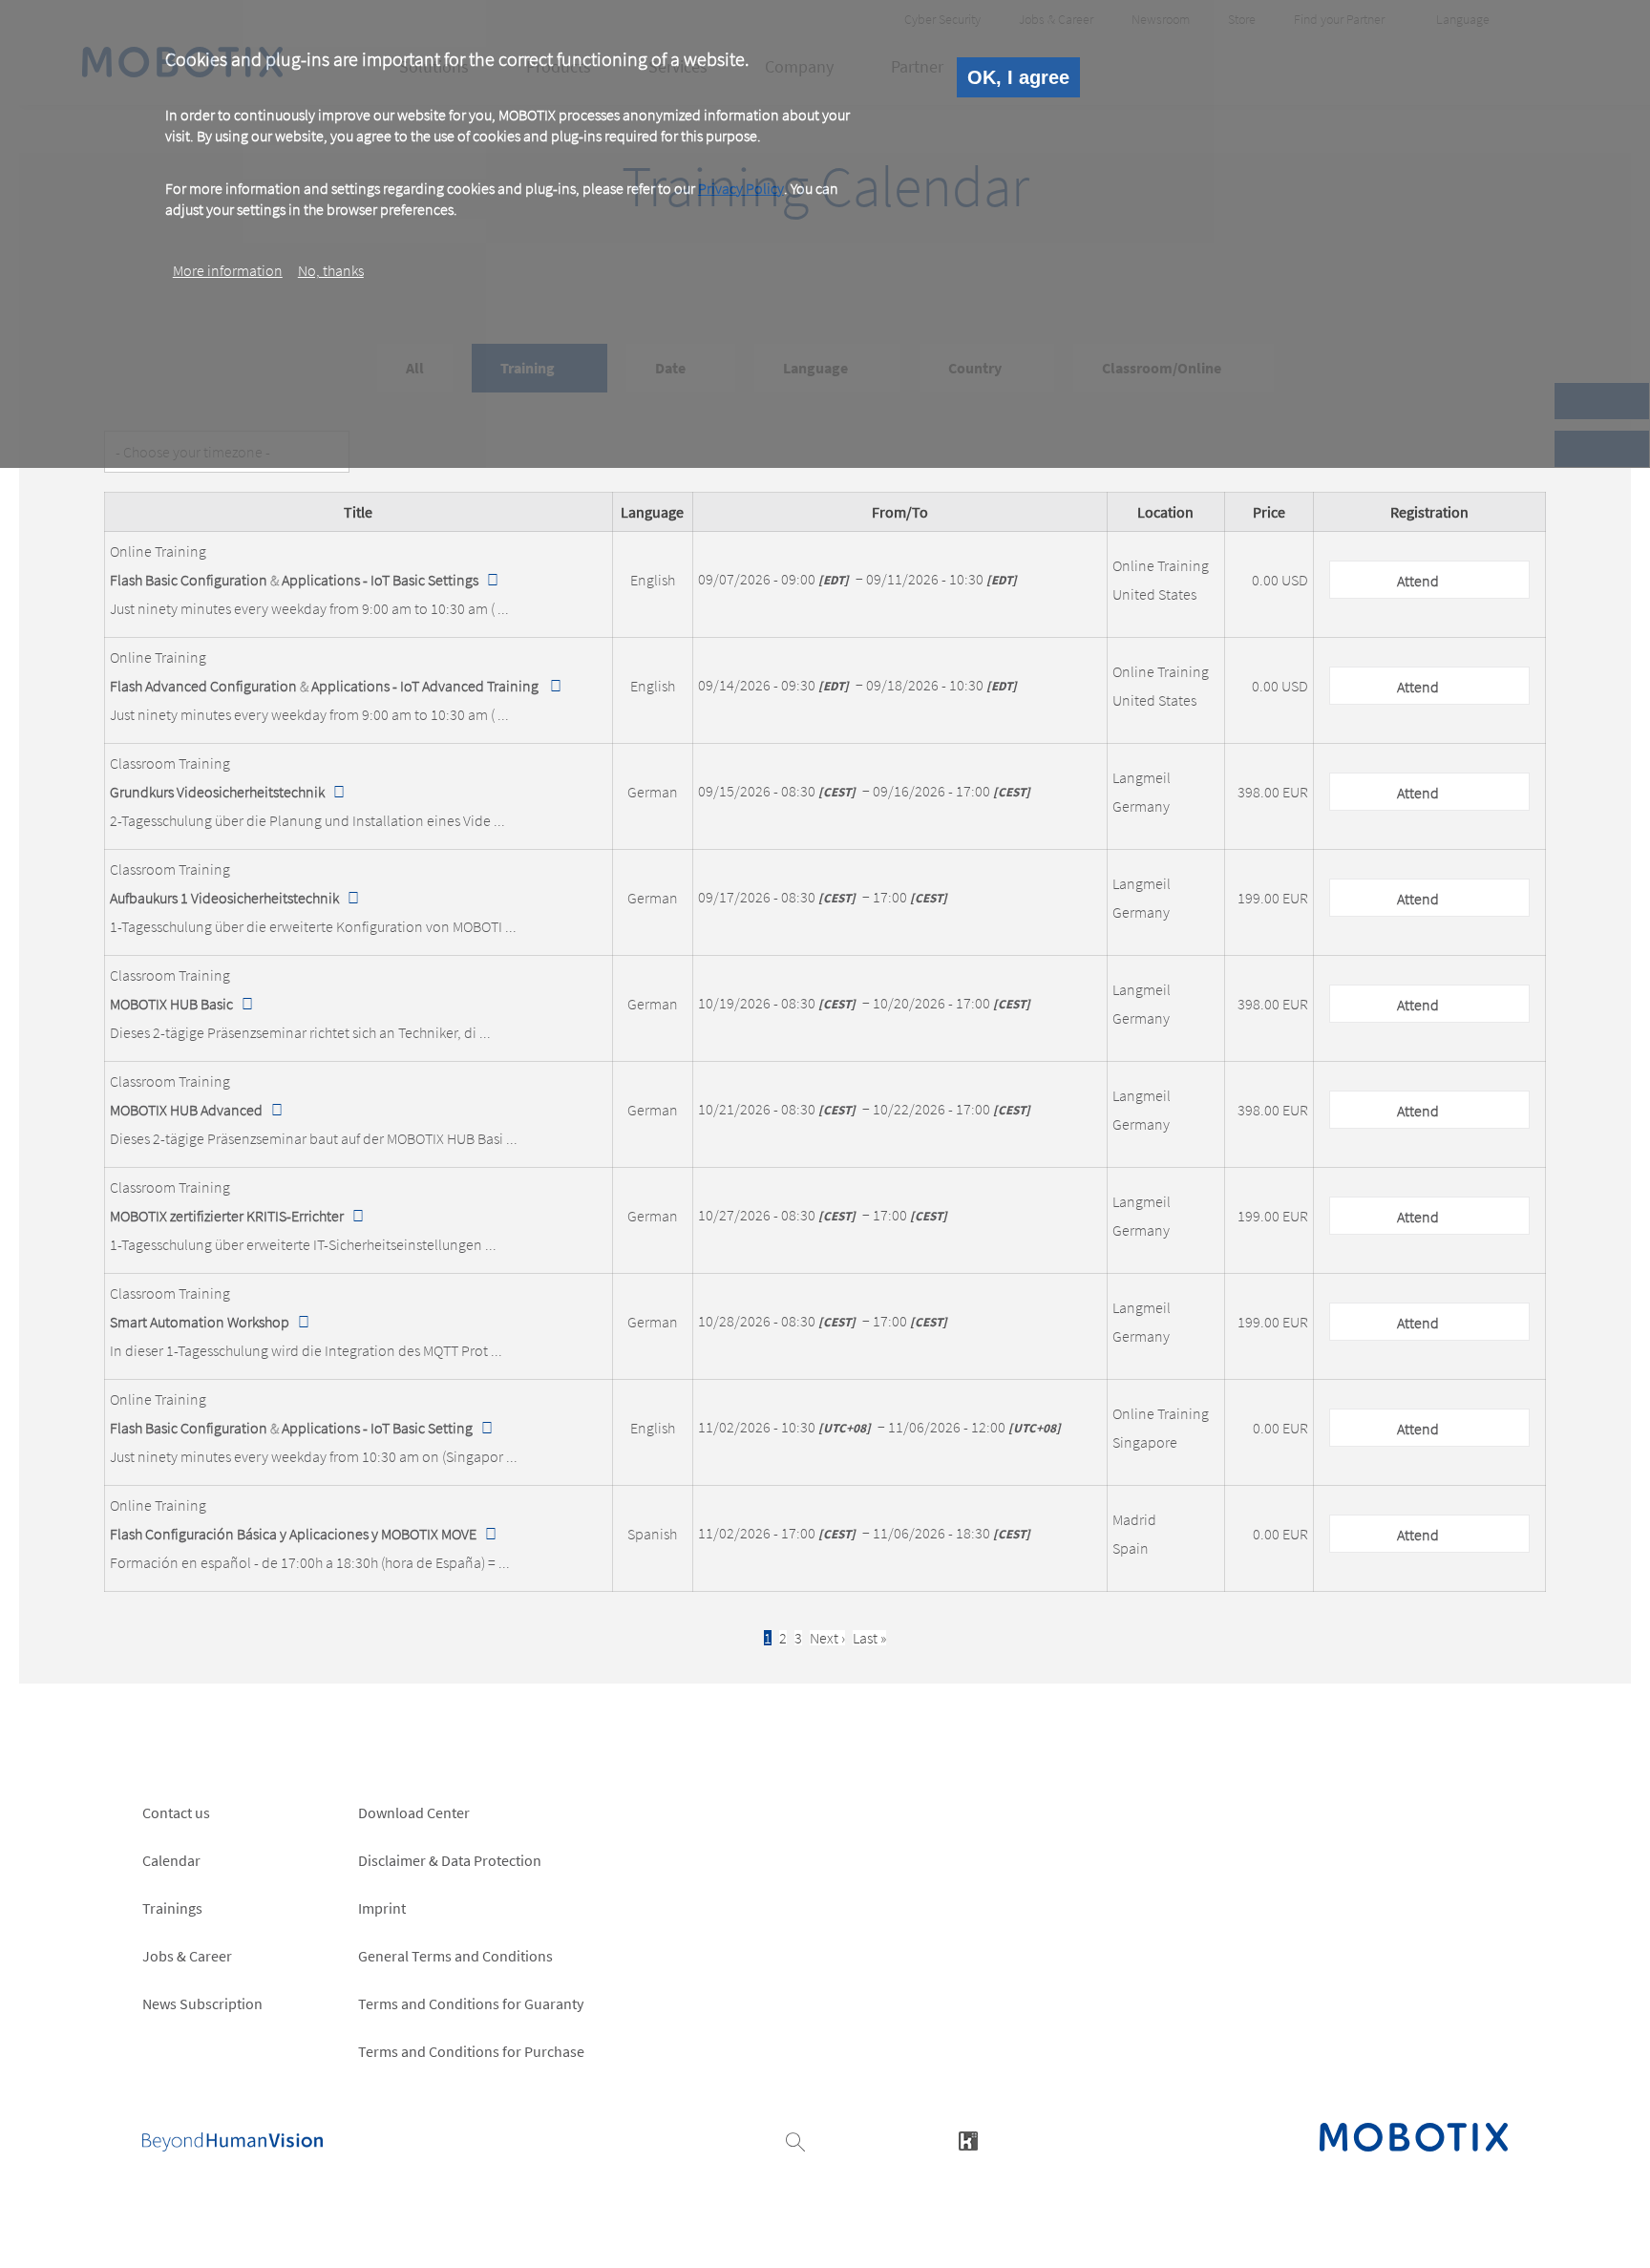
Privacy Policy (741, 188)
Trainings (172, 1908)
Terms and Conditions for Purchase (471, 2051)
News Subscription (202, 2003)
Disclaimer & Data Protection (450, 1860)
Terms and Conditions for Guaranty (471, 2003)
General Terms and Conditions (455, 1956)
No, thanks (331, 270)
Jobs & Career (187, 1956)
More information (228, 270)
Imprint (382, 1908)
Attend (1418, 581)
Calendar (171, 1860)
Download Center (414, 1812)
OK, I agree (1018, 77)
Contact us (176, 1812)
